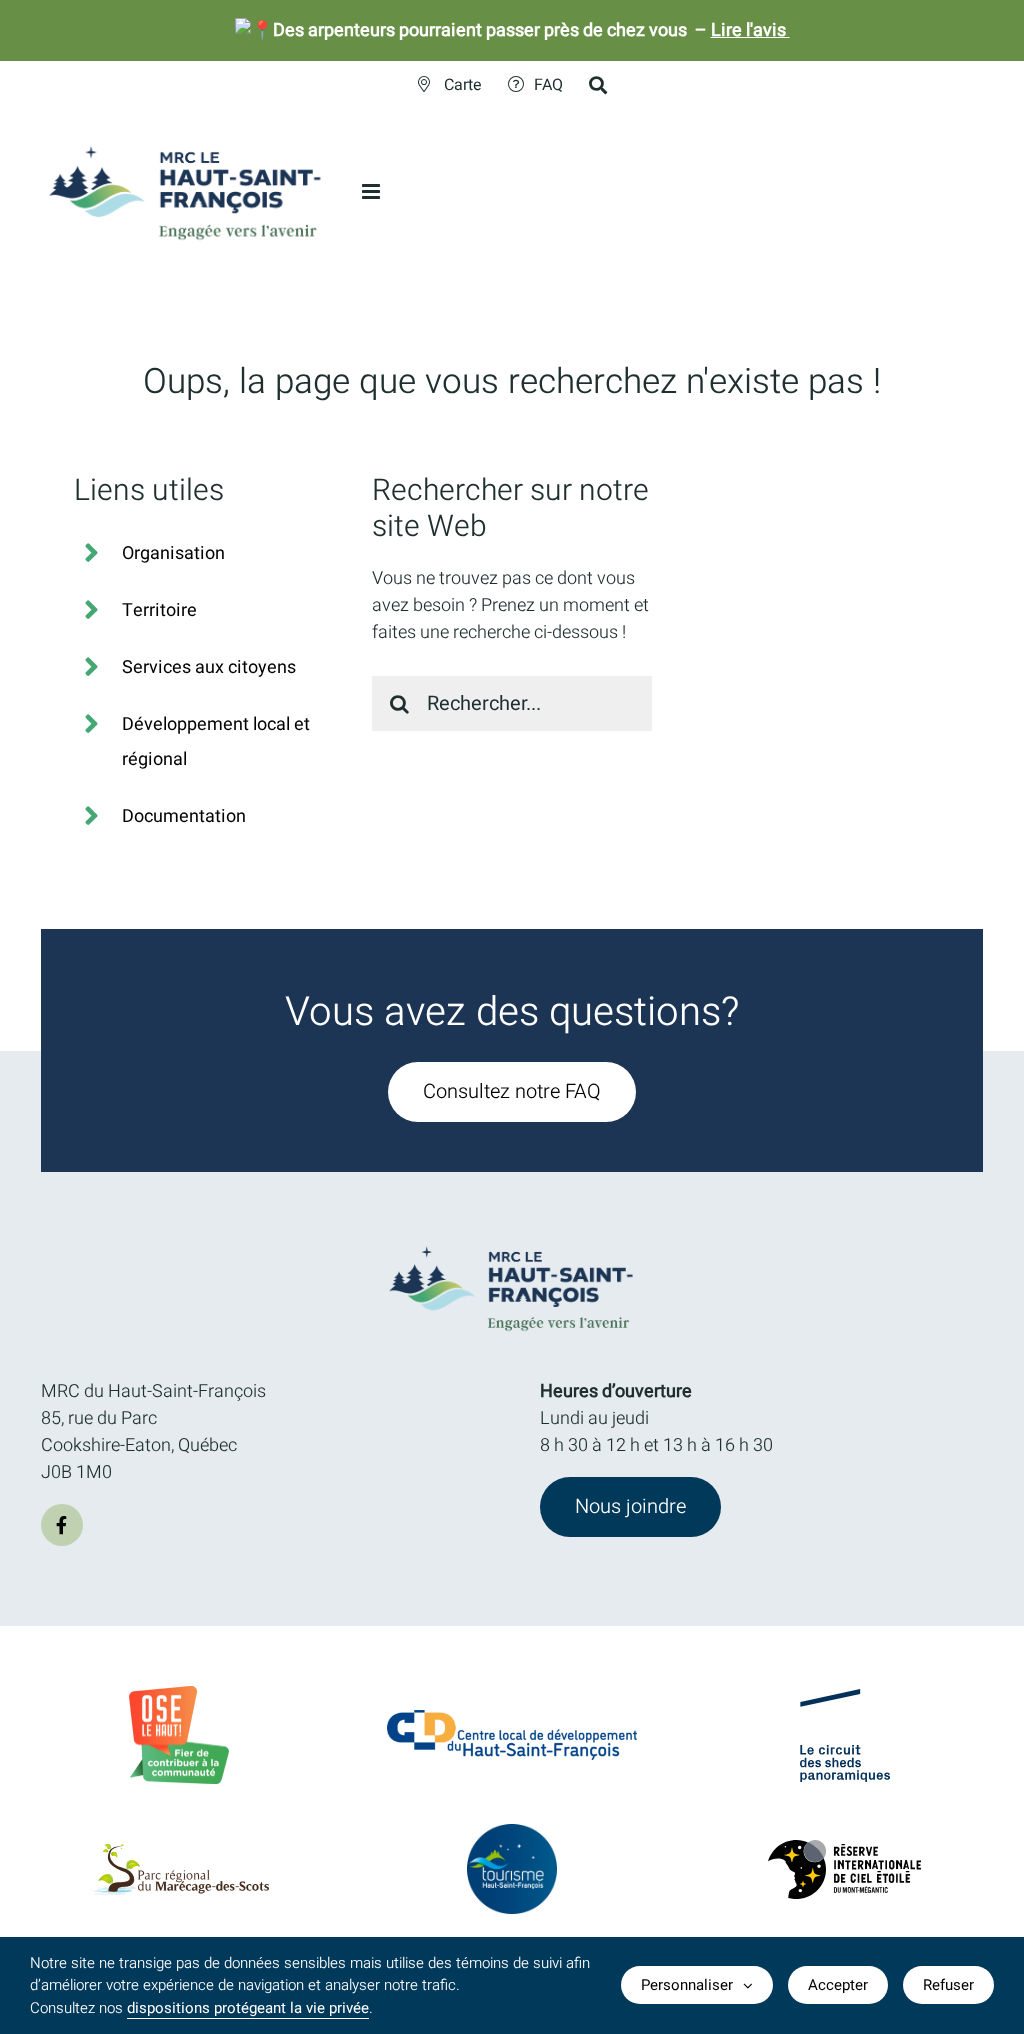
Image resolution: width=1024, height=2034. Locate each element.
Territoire (159, 610)
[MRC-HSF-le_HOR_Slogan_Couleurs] (512, 1240)
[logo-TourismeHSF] (512, 1832)
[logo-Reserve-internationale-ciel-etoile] (844, 1848)
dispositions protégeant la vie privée (248, 2008)
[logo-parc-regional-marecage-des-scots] (179, 1852)
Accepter (838, 1985)
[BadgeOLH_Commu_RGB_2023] (179, 1694)
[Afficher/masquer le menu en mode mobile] (372, 191)
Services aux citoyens (209, 667)
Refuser (948, 1985)
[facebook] (62, 1525)
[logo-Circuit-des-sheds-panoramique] (845, 1697)
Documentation (184, 816)
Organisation (173, 553)
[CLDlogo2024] (512, 1718)
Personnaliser (687, 1985)
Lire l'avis (750, 30)
